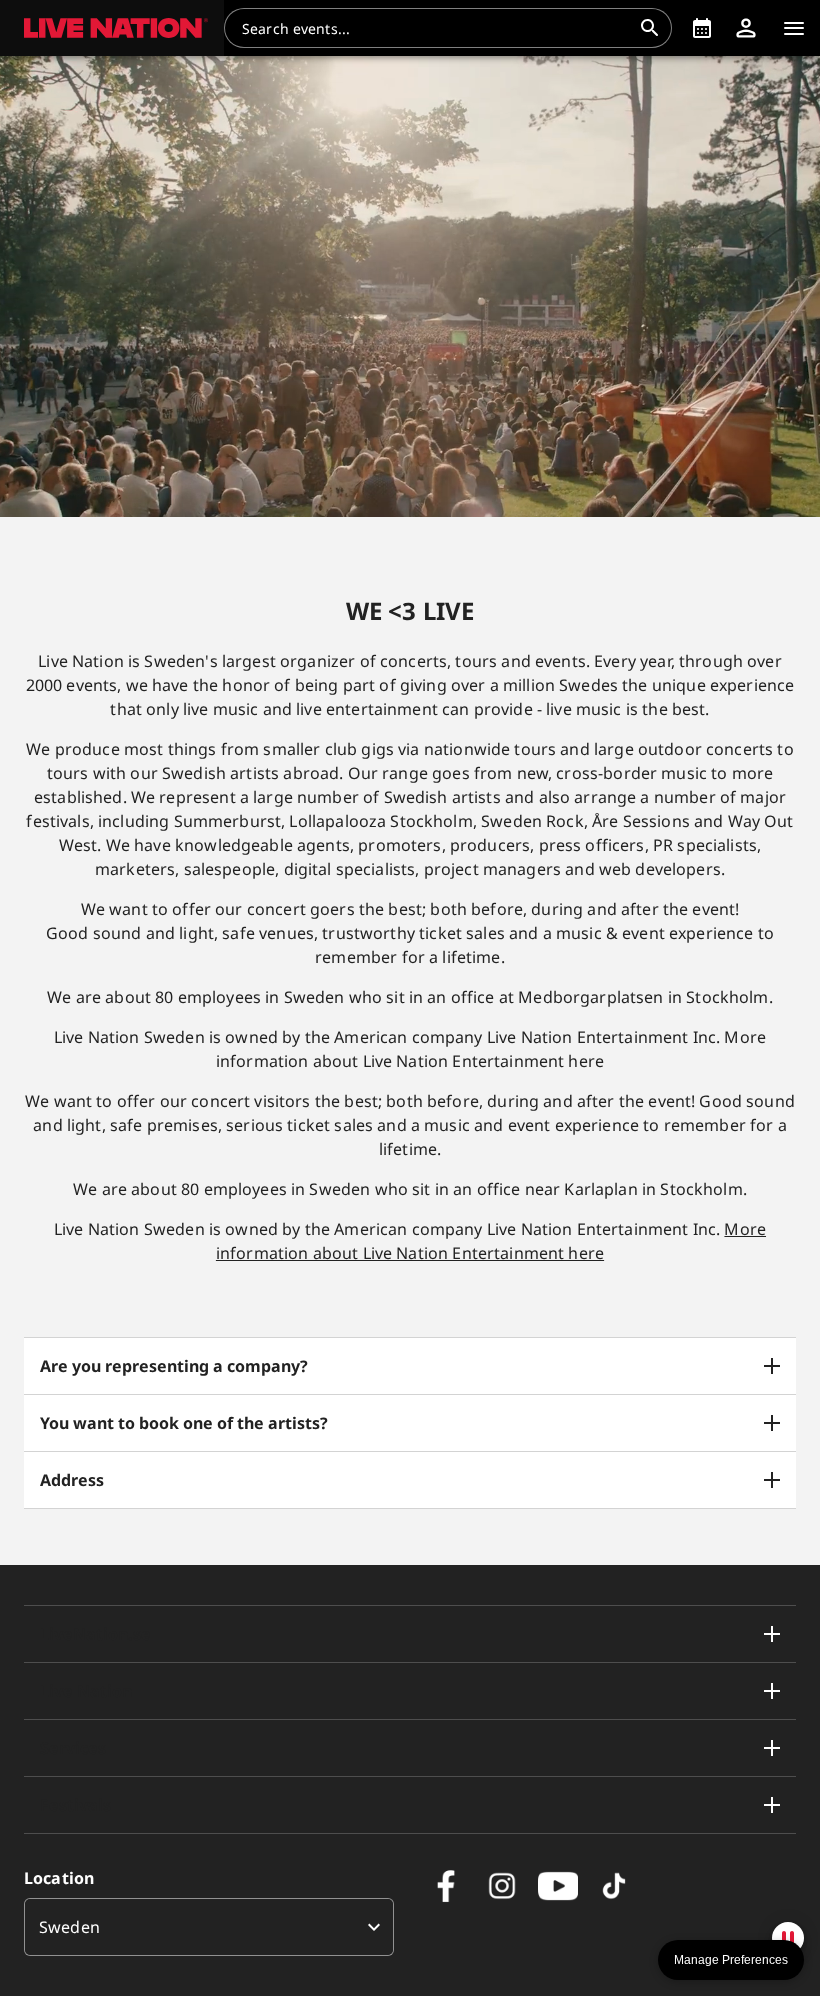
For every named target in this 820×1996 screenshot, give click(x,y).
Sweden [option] (69, 1927)
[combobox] (436, 28)
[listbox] (209, 1927)
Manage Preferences (731, 1960)
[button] (112, 28)
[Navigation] (794, 28)
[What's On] (702, 28)
